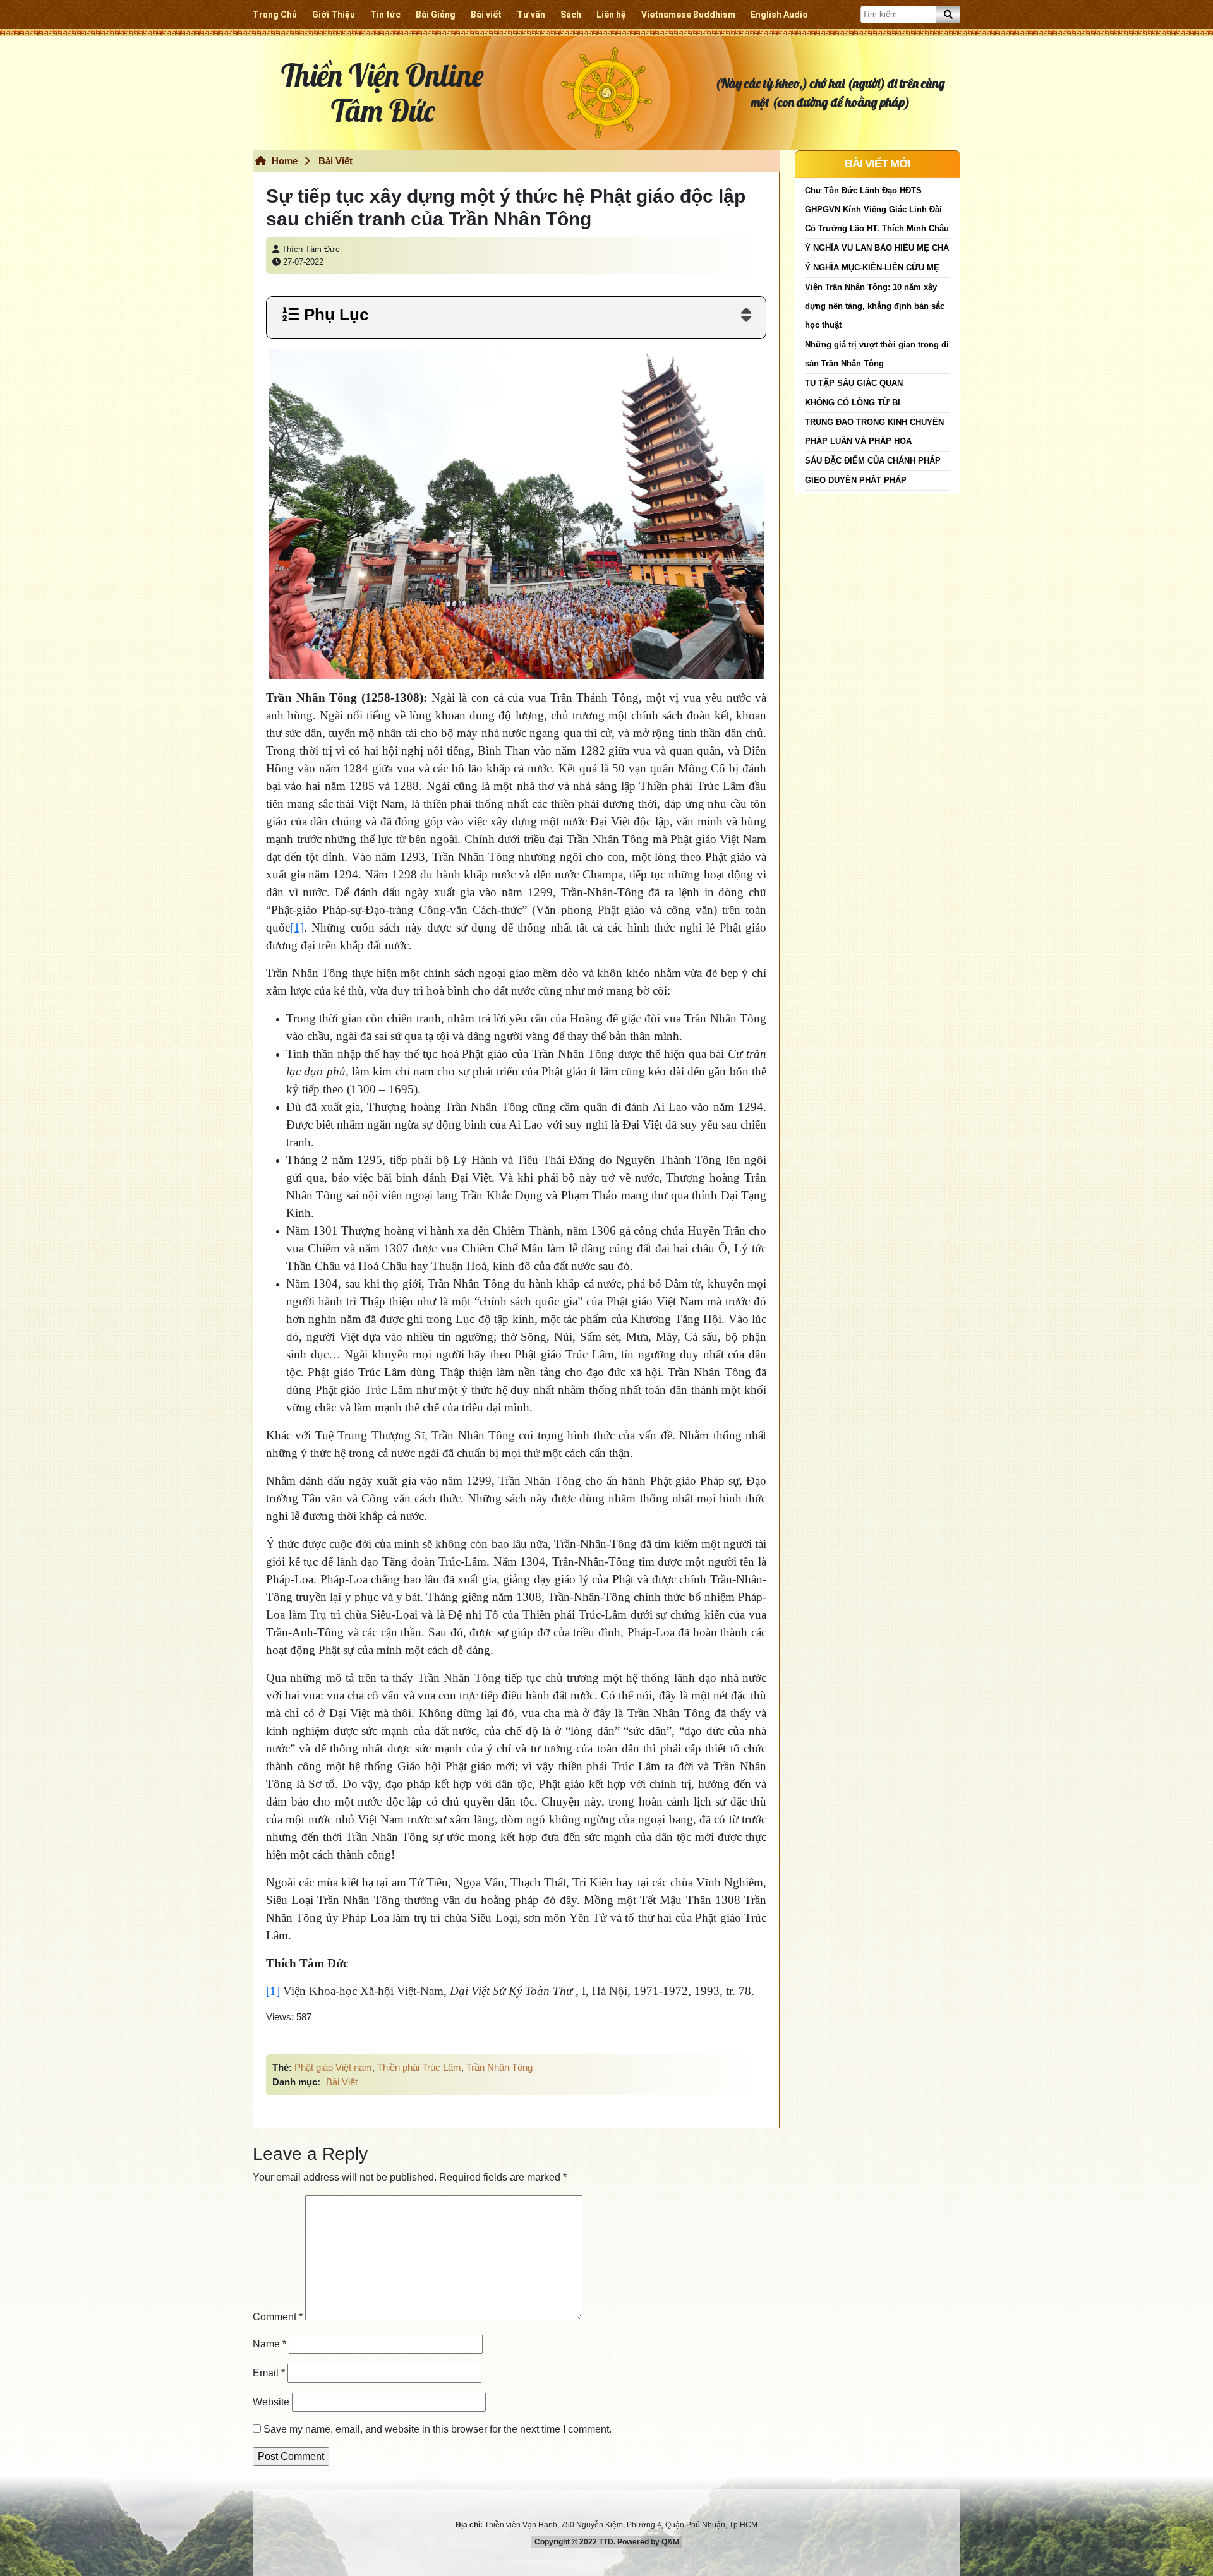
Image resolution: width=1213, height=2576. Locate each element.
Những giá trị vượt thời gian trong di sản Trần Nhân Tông (877, 354)
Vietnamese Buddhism (688, 15)
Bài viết (486, 15)
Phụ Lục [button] (334, 315)
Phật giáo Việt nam (333, 2067)
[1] (297, 927)
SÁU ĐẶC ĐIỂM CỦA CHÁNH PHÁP (873, 461)
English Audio (779, 15)
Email (269, 2373)
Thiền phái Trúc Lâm (419, 2067)
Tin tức (385, 15)
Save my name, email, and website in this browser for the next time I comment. (438, 2429)
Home (283, 161)
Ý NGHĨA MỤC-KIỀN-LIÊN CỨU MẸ (872, 267)
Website (271, 2402)
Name (269, 2344)
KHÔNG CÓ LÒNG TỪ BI (853, 403)
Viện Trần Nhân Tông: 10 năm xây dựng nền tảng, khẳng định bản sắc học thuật (875, 306)
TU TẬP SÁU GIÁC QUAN (854, 383)
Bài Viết (335, 161)
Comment (278, 2317)
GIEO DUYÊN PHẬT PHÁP (856, 480)
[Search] (948, 15)
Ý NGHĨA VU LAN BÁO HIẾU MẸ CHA (877, 248)
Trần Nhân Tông (499, 2067)
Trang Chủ (275, 15)
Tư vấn (531, 15)
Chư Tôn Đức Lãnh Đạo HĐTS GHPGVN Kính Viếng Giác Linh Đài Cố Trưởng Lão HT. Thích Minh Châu (877, 209)
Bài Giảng (436, 15)
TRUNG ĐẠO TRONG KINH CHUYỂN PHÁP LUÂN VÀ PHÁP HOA (874, 432)
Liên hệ (611, 15)
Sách (571, 15)
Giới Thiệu (334, 15)
